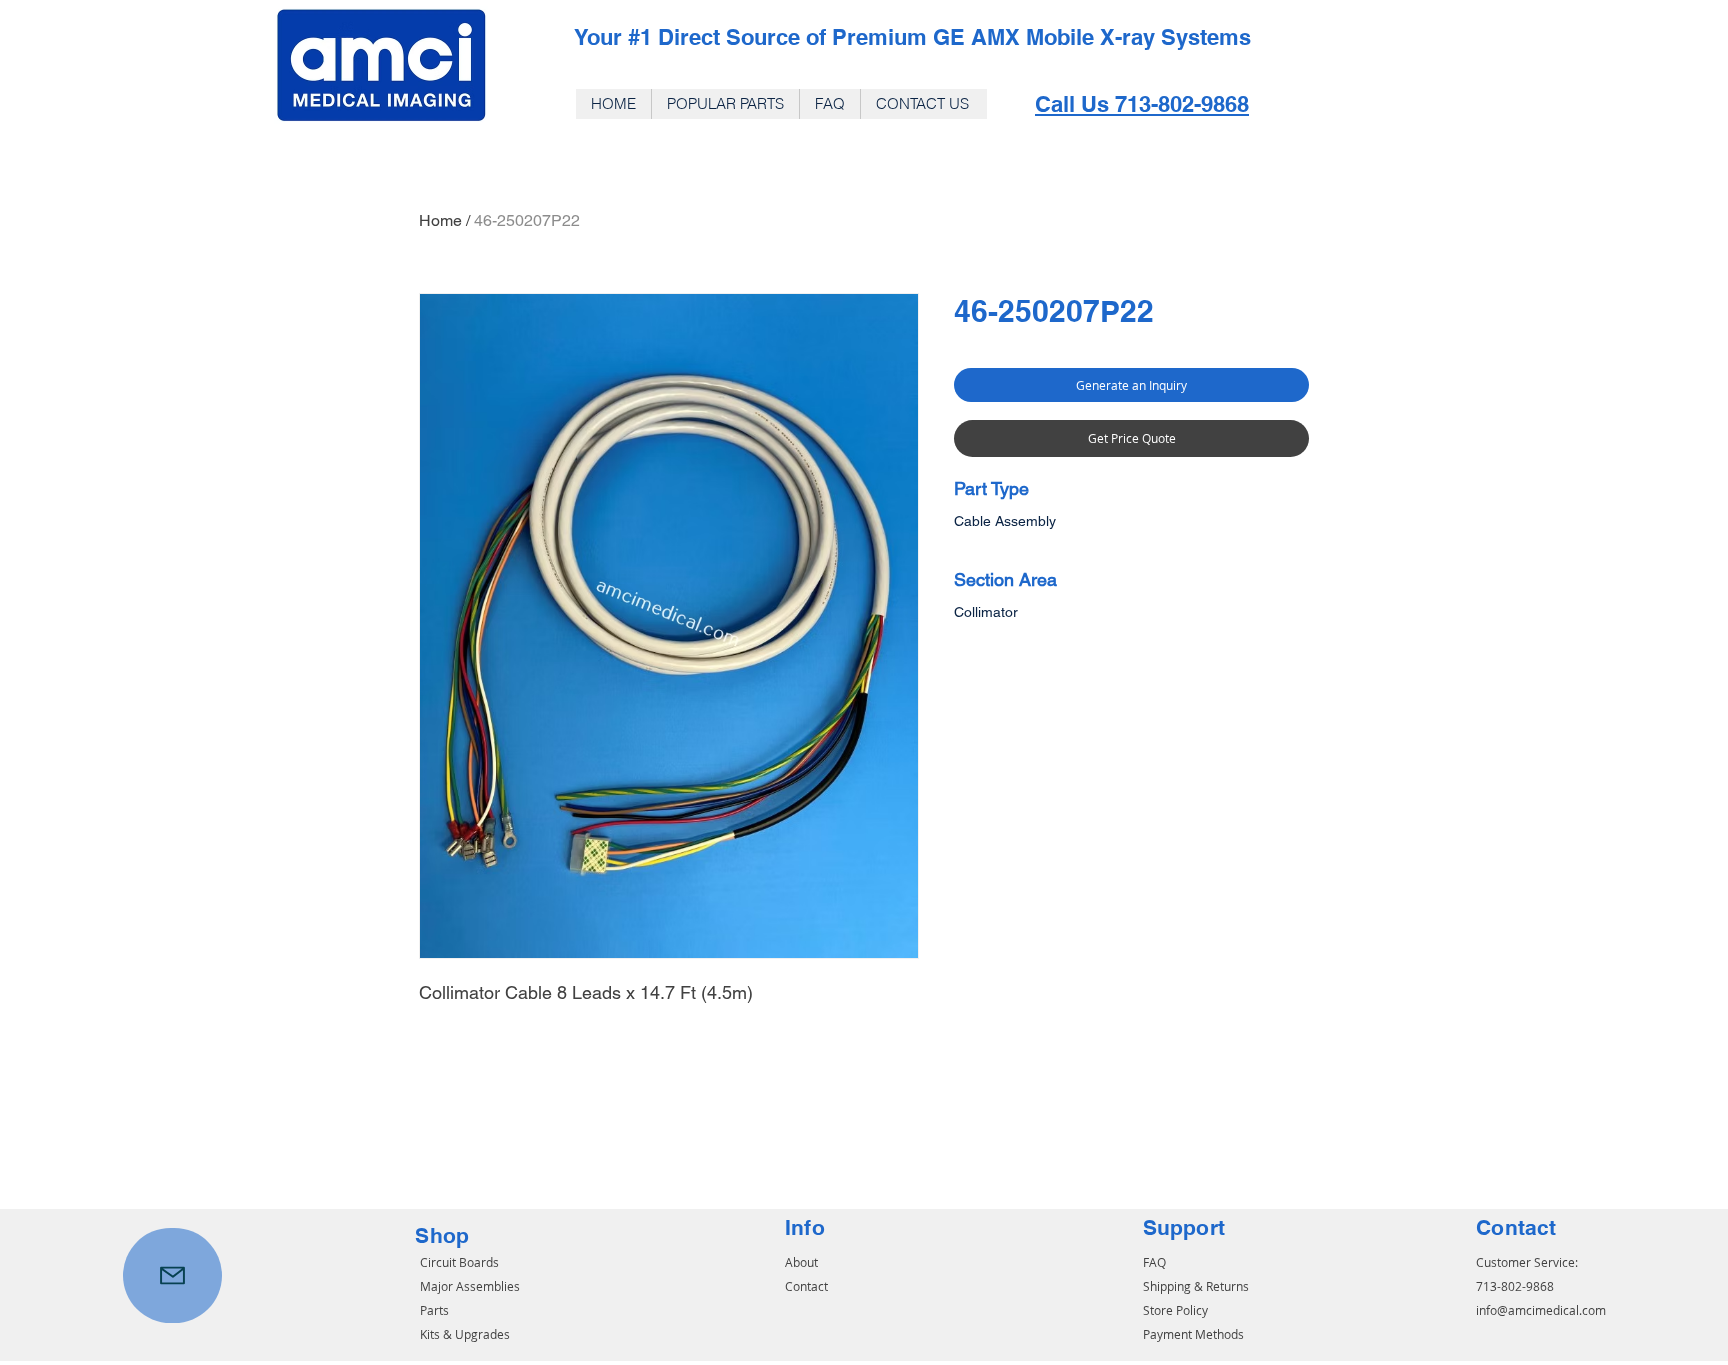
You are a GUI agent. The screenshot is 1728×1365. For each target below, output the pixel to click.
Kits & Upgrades (465, 1334)
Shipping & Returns (1196, 1286)
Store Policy (1175, 1310)
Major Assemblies (470, 1286)
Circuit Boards (459, 1262)
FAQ (1154, 1262)
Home (440, 220)
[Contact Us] (172, 1275)
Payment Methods (1193, 1334)
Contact (806, 1286)
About (801, 1262)
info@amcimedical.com (1541, 1310)
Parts (434, 1310)
